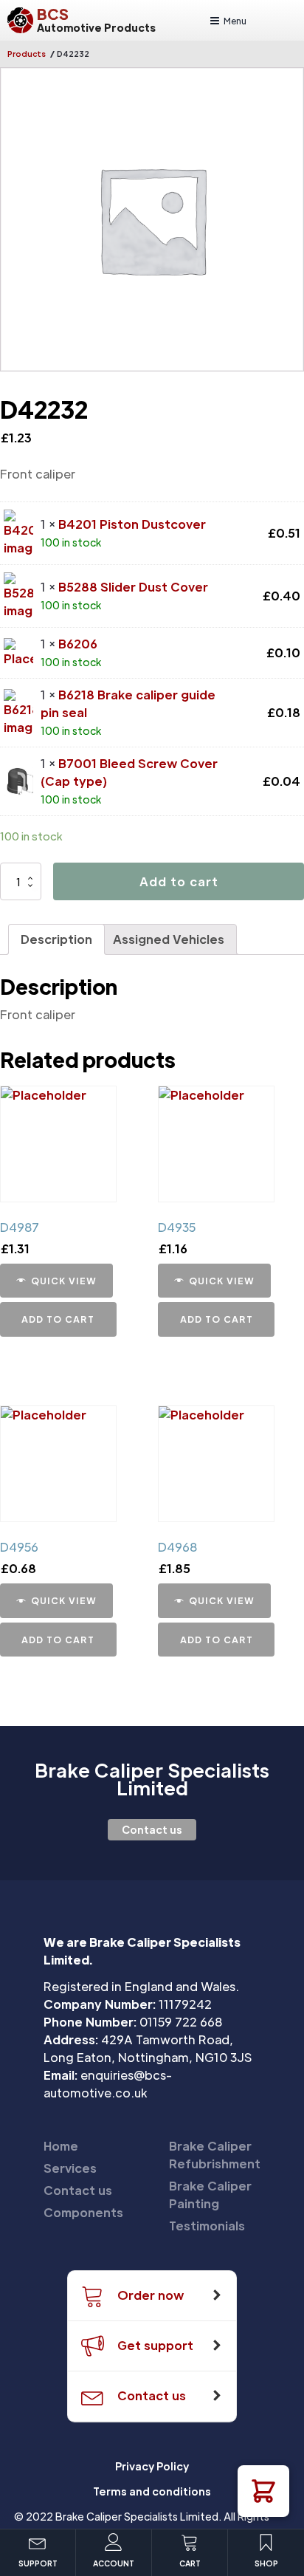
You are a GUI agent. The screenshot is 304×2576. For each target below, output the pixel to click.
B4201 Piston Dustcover (132, 524)
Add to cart (179, 881)
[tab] (56, 939)
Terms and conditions (152, 2491)
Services (70, 2168)
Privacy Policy (152, 2466)
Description (56, 939)
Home (61, 2146)
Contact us (152, 1829)
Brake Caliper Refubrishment (215, 2155)
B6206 (78, 644)
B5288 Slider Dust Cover (133, 587)
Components (83, 2212)
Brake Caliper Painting (210, 2195)
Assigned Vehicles (169, 939)
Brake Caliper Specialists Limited (152, 1779)
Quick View (64, 1281)
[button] (263, 2491)
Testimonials (207, 2226)
